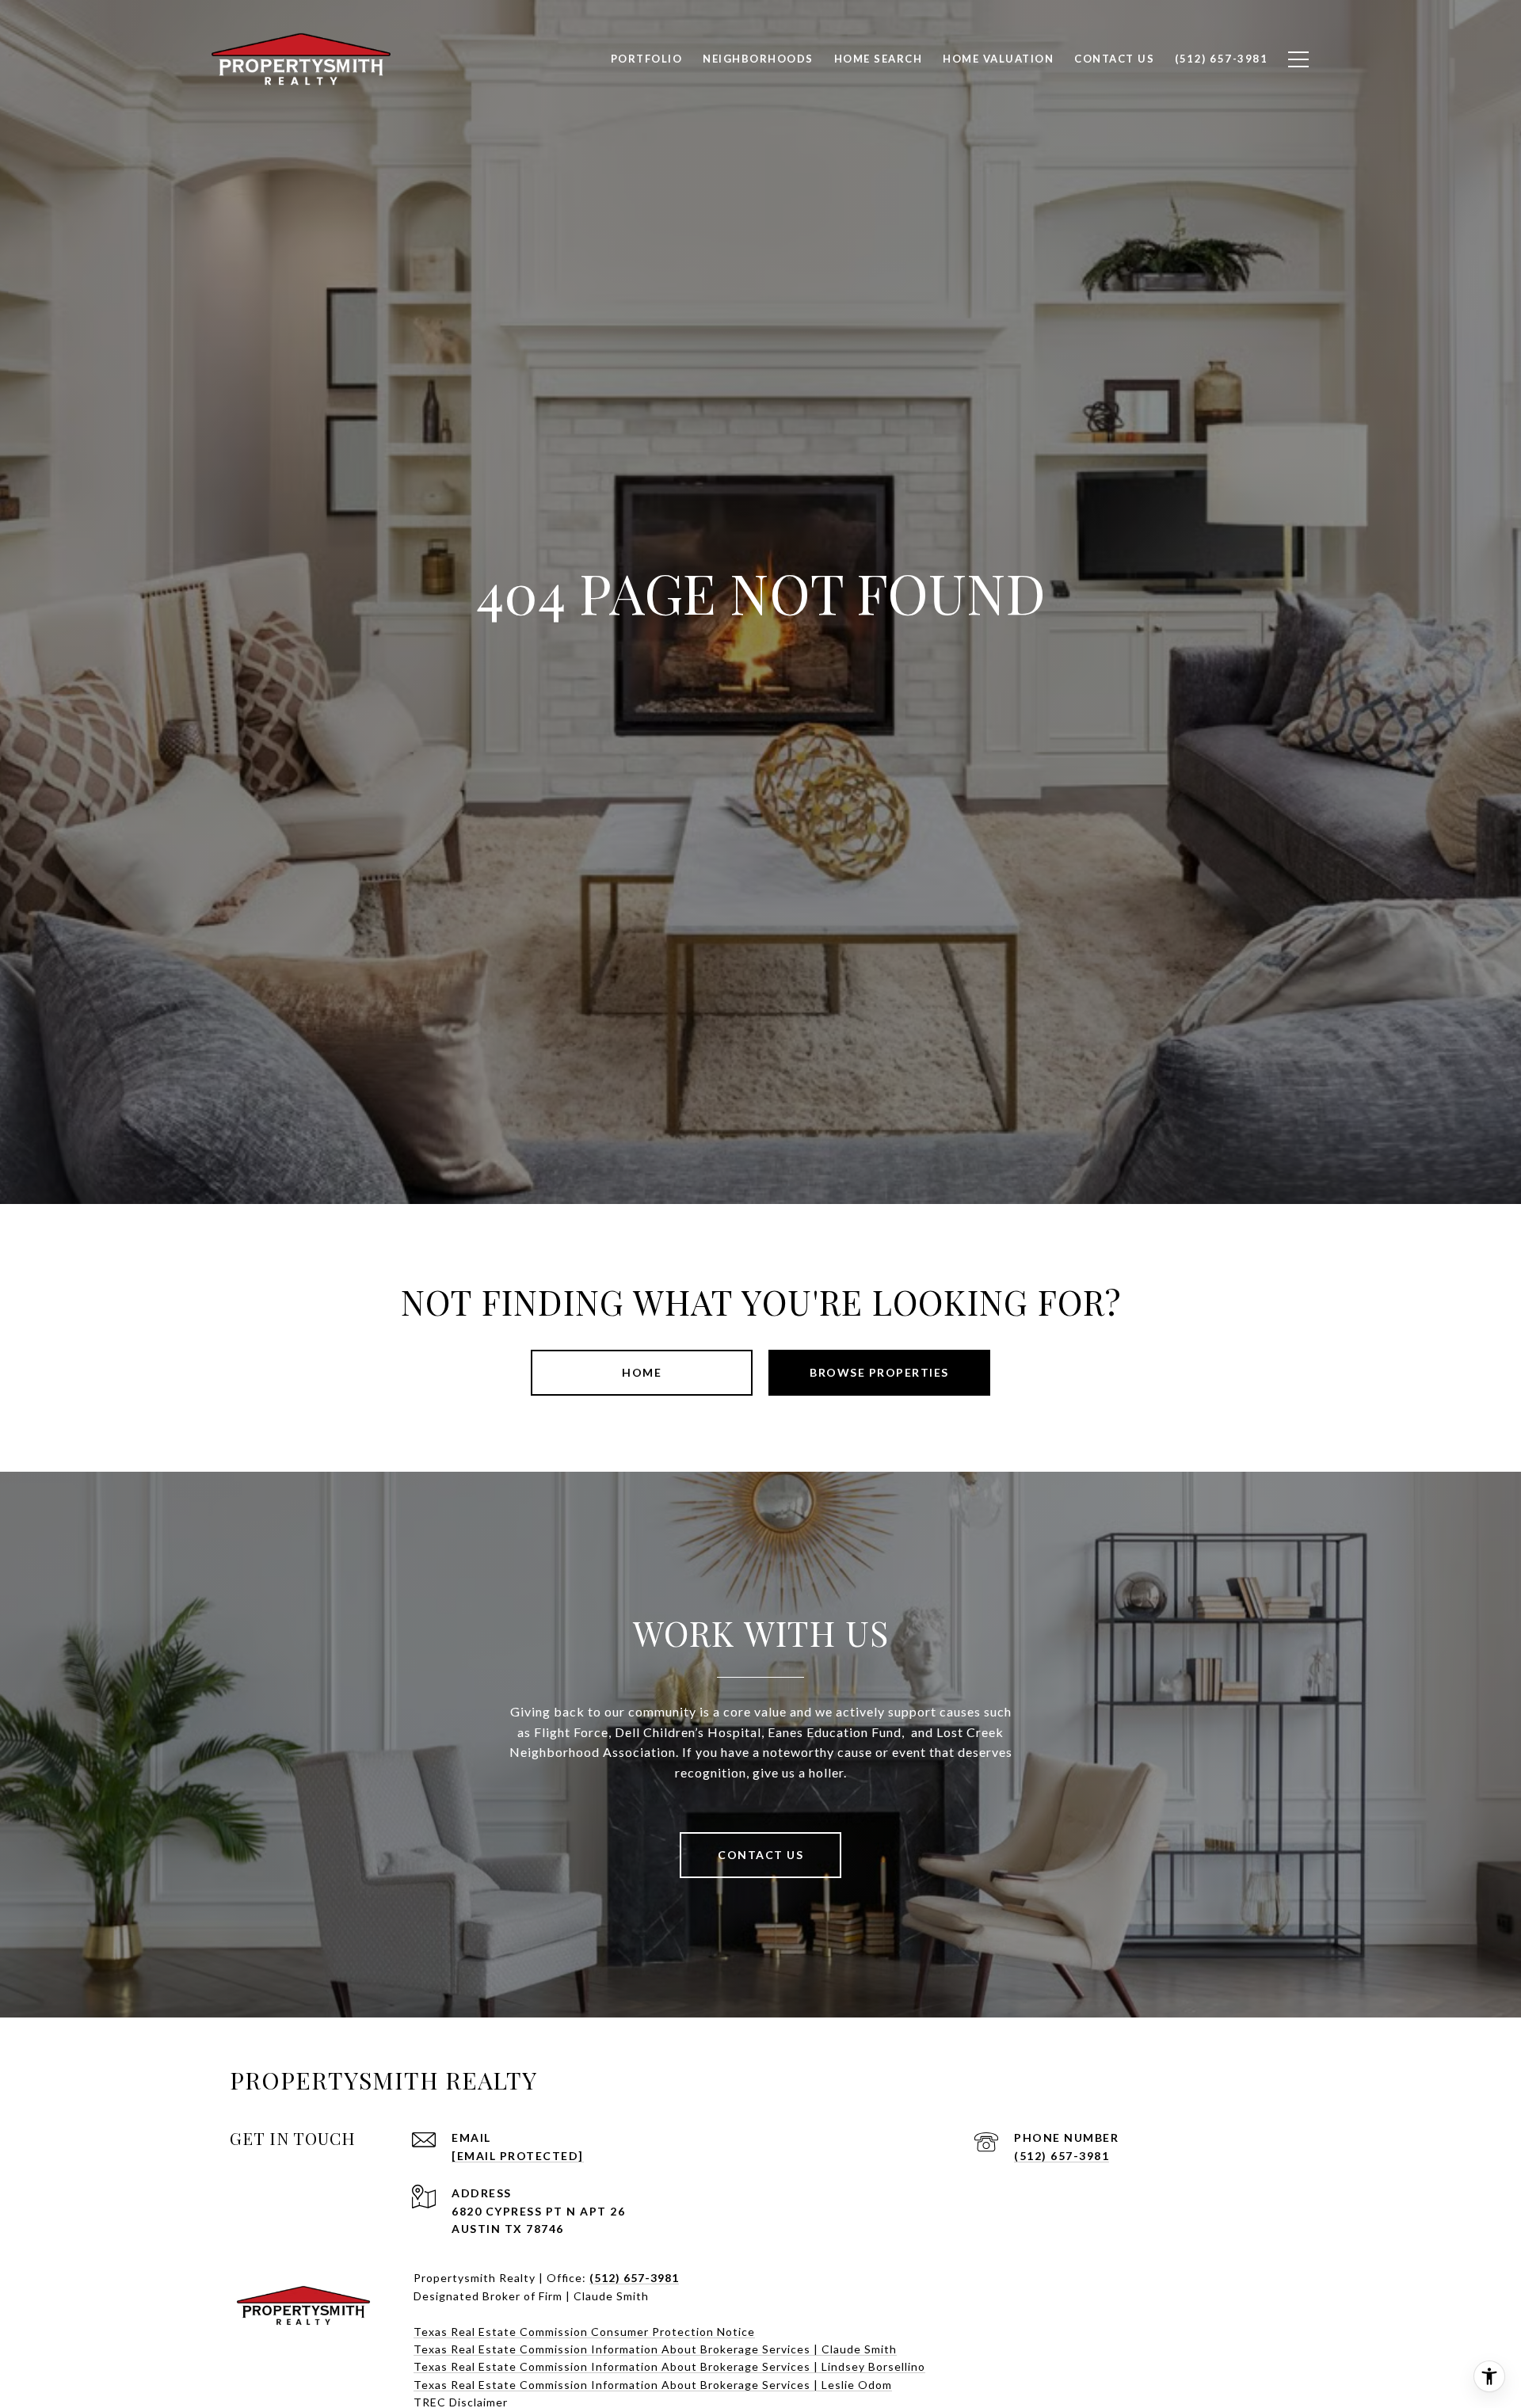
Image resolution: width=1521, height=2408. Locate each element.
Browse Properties (879, 1372)
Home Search (879, 59)
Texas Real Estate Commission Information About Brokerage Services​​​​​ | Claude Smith (655, 2349)
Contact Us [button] (760, 1855)
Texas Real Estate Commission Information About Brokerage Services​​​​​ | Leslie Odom (653, 2385)
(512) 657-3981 (1062, 2156)
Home (642, 1372)
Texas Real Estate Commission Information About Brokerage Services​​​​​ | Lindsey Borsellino (669, 2366)
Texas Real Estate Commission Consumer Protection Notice (584, 2332)
